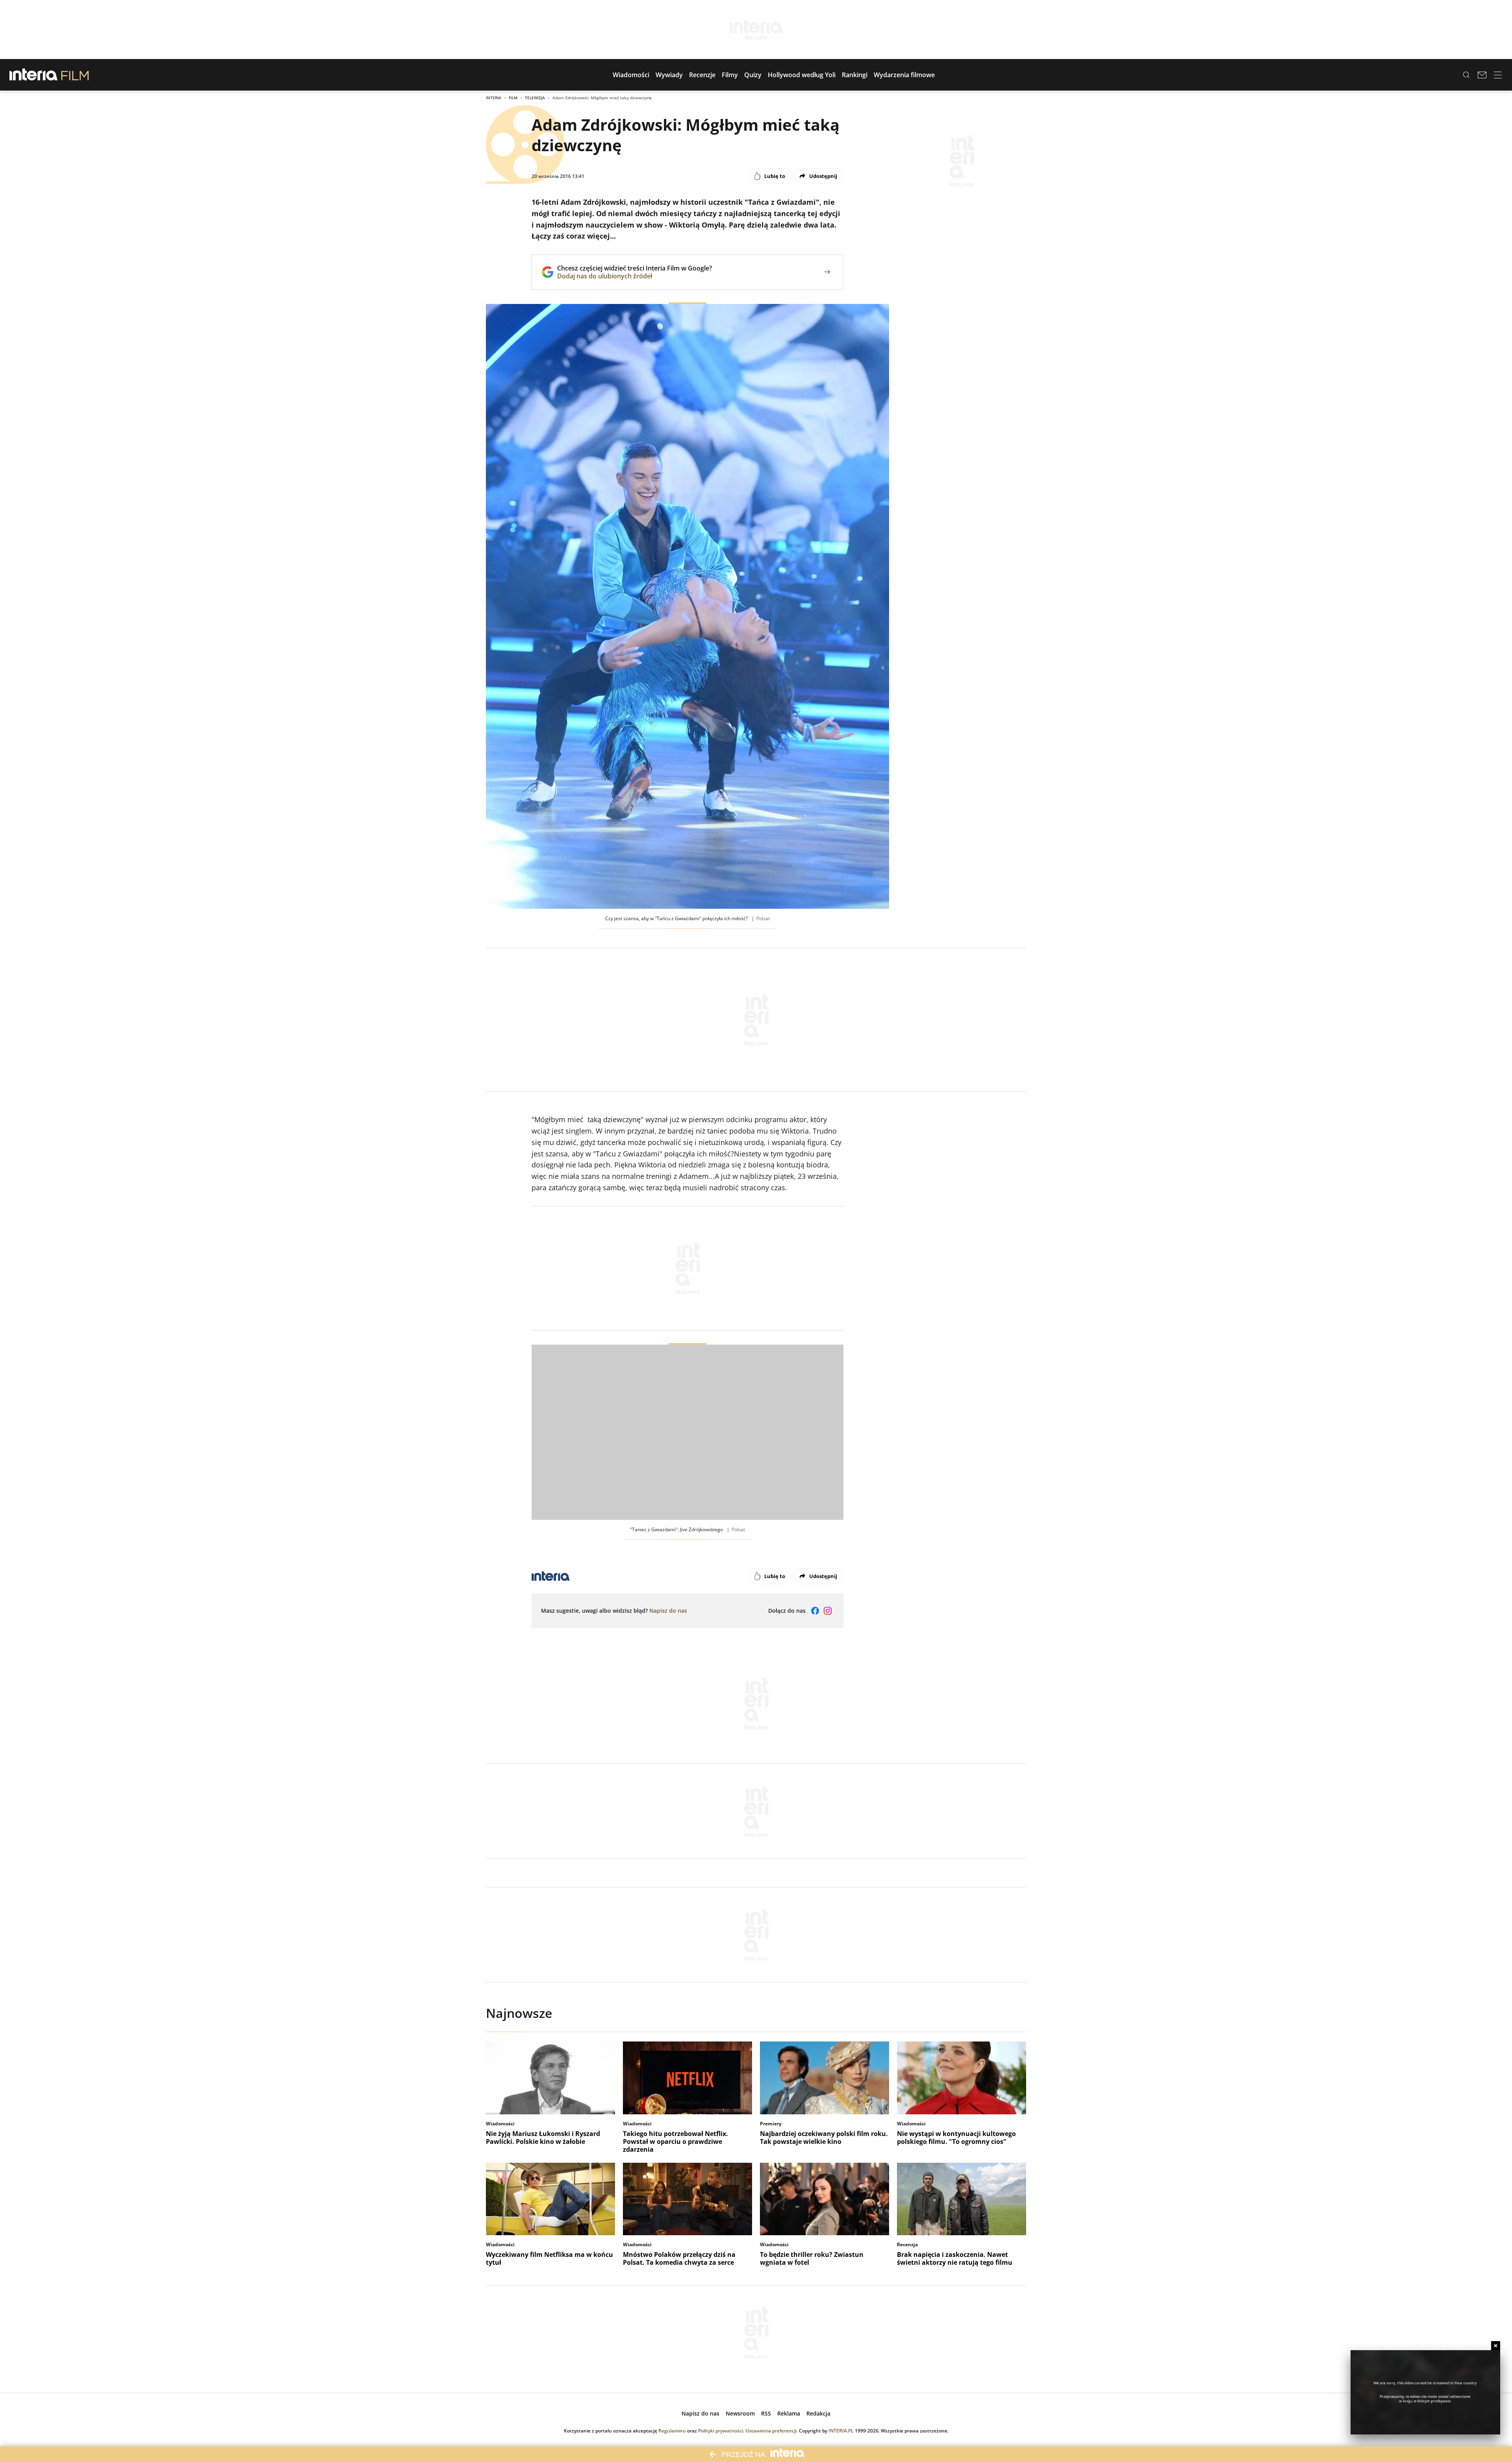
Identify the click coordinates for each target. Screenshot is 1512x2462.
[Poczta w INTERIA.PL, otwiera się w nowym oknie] (1482, 75)
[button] (631, 75)
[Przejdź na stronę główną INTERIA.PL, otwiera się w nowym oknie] (34, 75)
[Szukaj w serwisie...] (1466, 75)
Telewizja (535, 98)
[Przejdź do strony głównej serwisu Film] (75, 75)
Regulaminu (672, 2431)
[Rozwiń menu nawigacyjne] (1498, 75)
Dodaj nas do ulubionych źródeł (635, 276)
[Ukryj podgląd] (1496, 2346)
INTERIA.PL (841, 2431)
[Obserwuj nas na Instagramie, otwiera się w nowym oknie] (828, 1611)
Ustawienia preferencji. (772, 2431)
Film (513, 98)
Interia (494, 98)
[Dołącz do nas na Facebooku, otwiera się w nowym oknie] (815, 1611)
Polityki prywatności (721, 2431)
